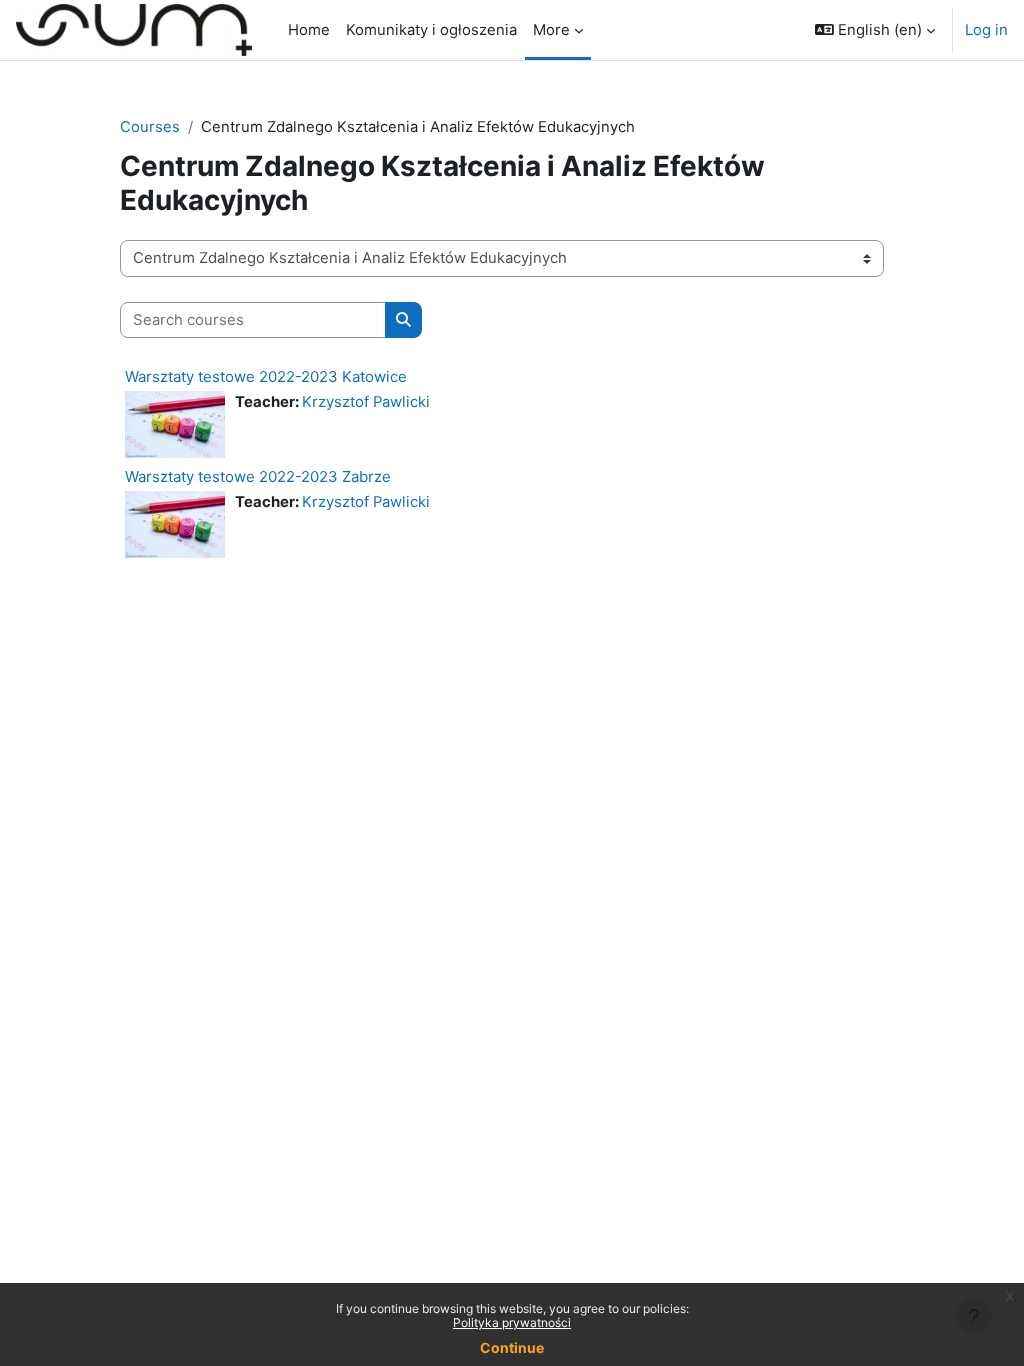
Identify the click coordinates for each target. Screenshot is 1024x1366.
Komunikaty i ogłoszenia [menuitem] (431, 30)
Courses (150, 127)
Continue (512, 1347)
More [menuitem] (551, 30)
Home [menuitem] (309, 30)
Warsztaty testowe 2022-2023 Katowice (266, 376)
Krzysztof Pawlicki (366, 402)
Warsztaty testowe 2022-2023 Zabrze (258, 476)
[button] (875, 30)
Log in (986, 30)
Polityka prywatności (512, 1322)
